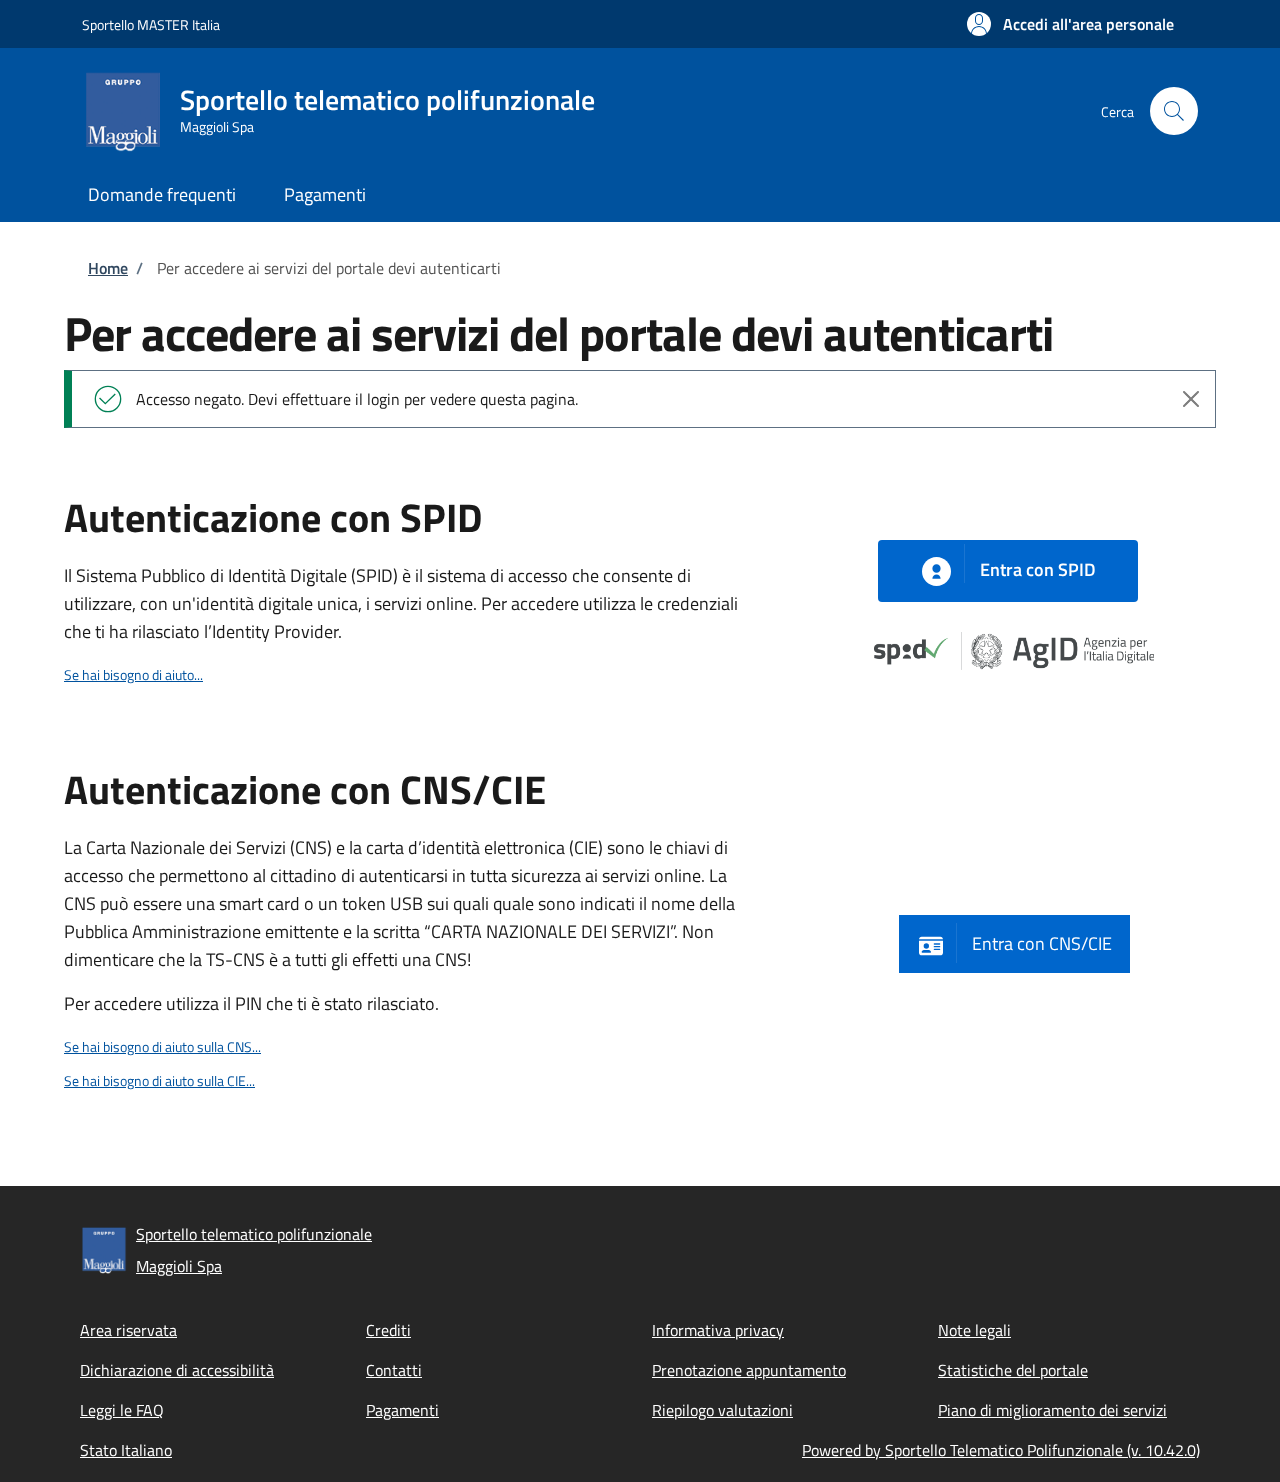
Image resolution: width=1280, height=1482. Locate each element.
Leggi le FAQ (122, 1410)
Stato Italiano (126, 1450)
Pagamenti (402, 1410)
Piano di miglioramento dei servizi (1052, 1410)
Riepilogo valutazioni (722, 1410)
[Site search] (1174, 111)
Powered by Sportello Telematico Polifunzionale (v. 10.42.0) (1001, 1450)
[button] (1070, 24)
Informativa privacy (718, 1330)
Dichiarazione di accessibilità (177, 1370)
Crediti (388, 1330)
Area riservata (128, 1330)
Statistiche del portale (1013, 1370)
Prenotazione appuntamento (749, 1370)
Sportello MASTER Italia (151, 24)
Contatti (394, 1370)
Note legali (974, 1330)
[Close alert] (1191, 399)
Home (108, 268)
